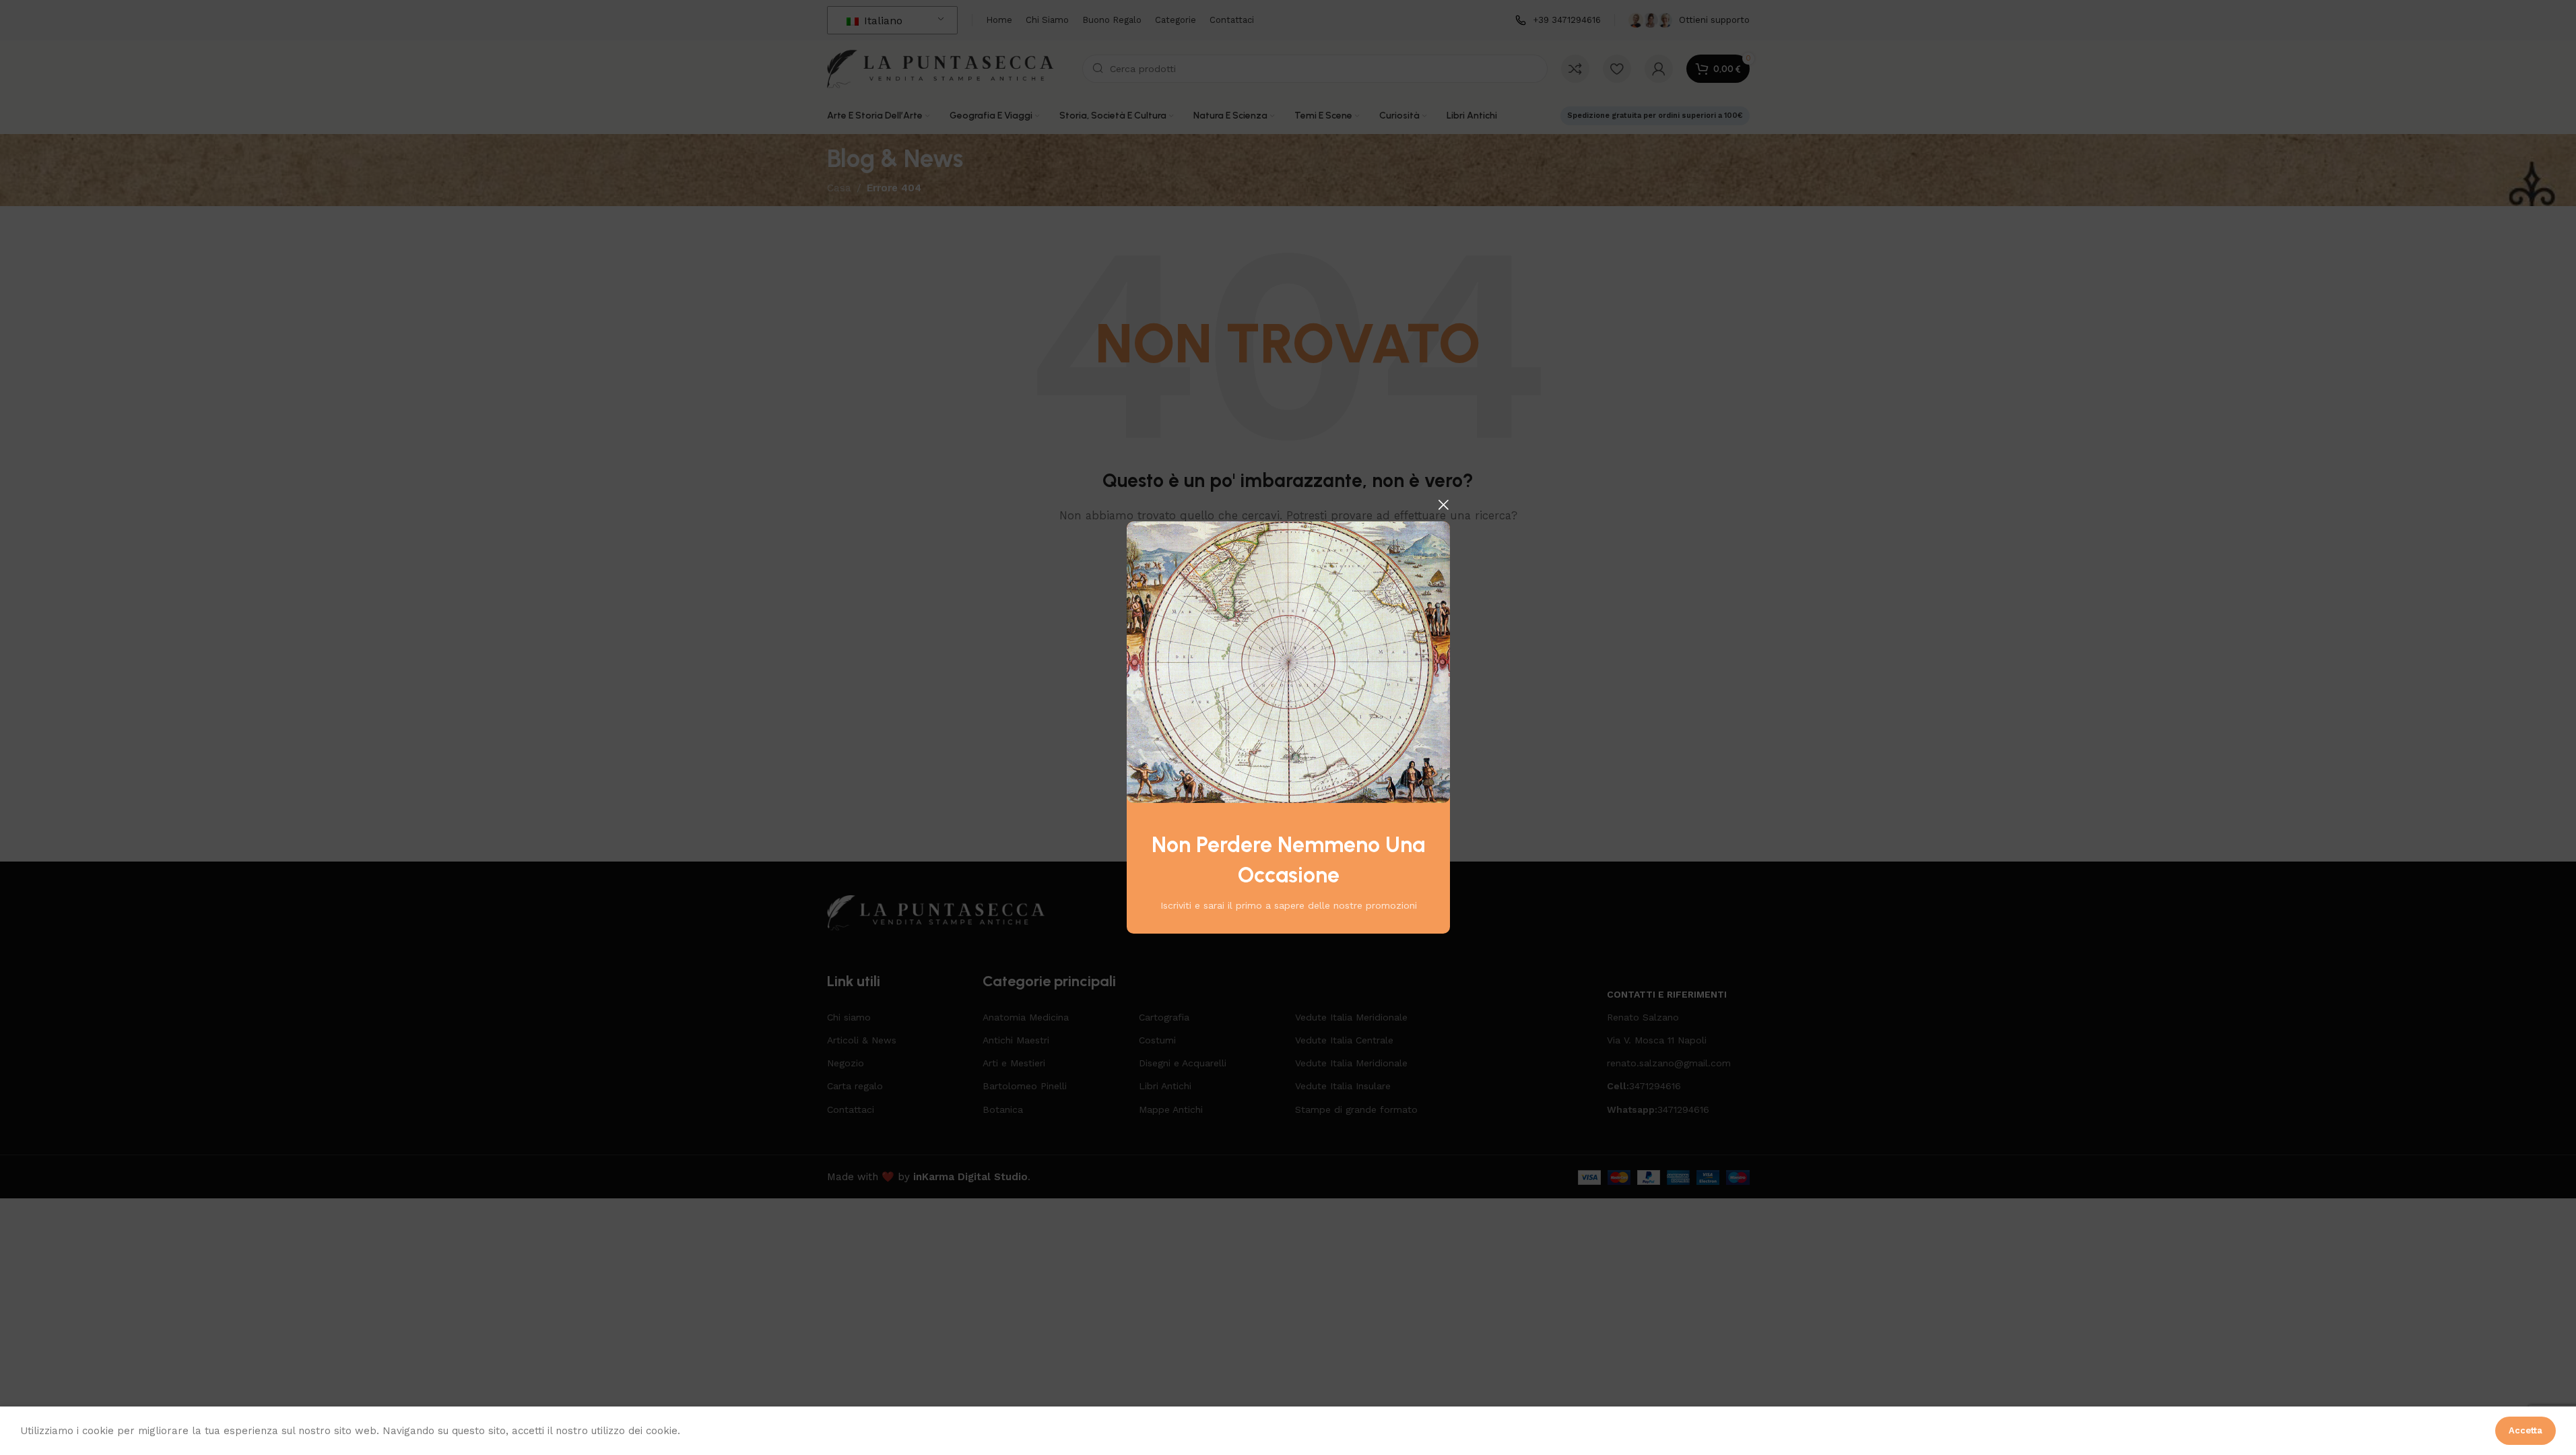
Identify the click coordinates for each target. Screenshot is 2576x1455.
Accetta (2525, 1430)
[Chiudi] (1443, 505)
